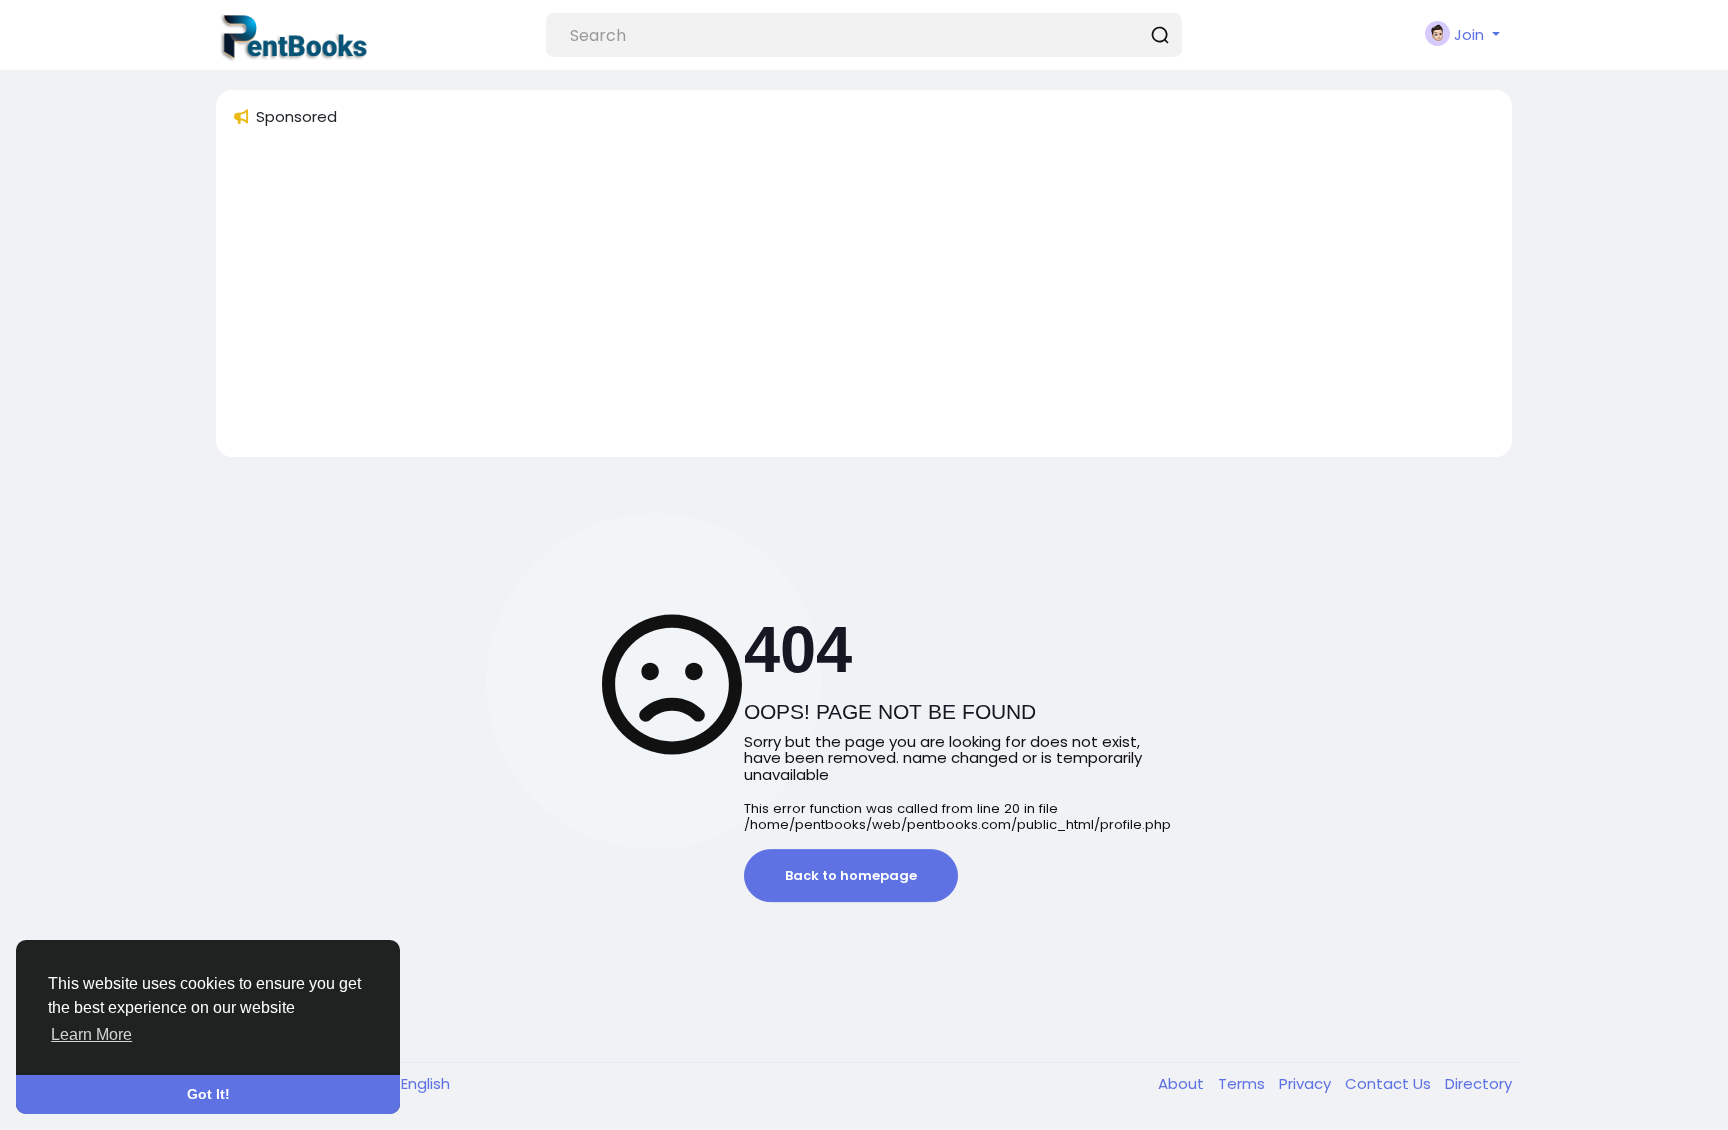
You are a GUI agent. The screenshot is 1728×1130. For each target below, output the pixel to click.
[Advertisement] (832, 301)
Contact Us (1390, 1083)
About (1183, 1083)
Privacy (1307, 1083)
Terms (1243, 1083)
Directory (1478, 1083)
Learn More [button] (91, 1034)
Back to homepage (851, 875)
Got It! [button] (208, 1094)
